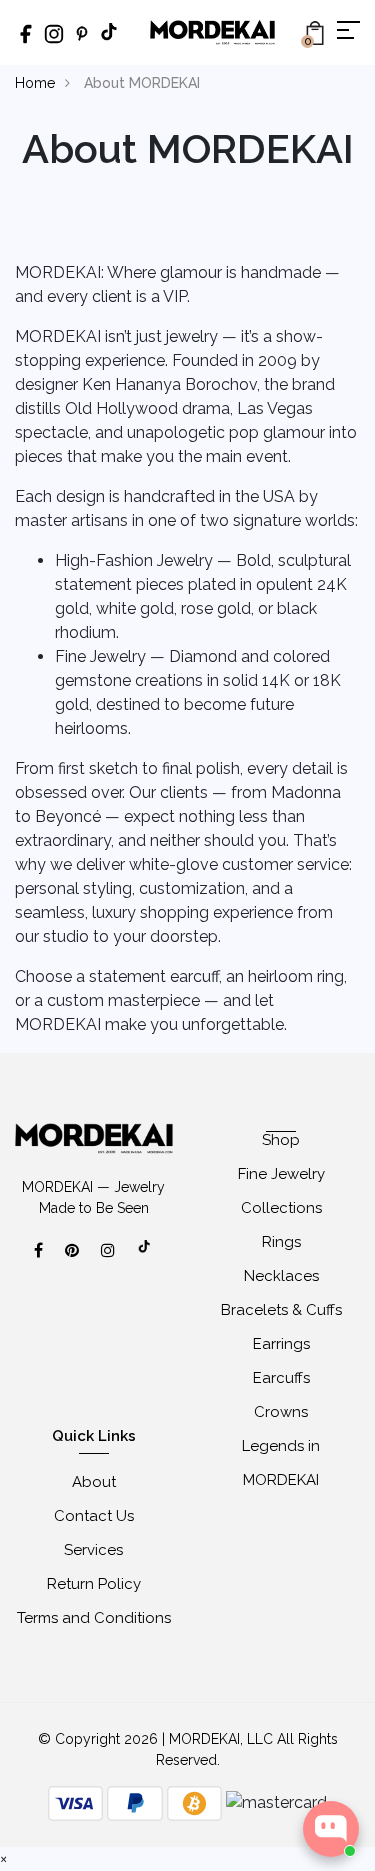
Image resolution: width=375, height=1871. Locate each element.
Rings (281, 1242)
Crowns (281, 1412)
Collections (281, 1208)
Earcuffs (281, 1378)
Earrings (281, 1344)
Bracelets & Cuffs (281, 1310)
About (94, 1482)
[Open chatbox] (331, 1829)
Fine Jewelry (281, 1174)
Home (35, 83)
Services (93, 1550)
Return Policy (94, 1584)
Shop (281, 1140)
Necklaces (281, 1276)
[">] (145, 1257)
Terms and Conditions (94, 1618)
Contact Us (94, 1516)
